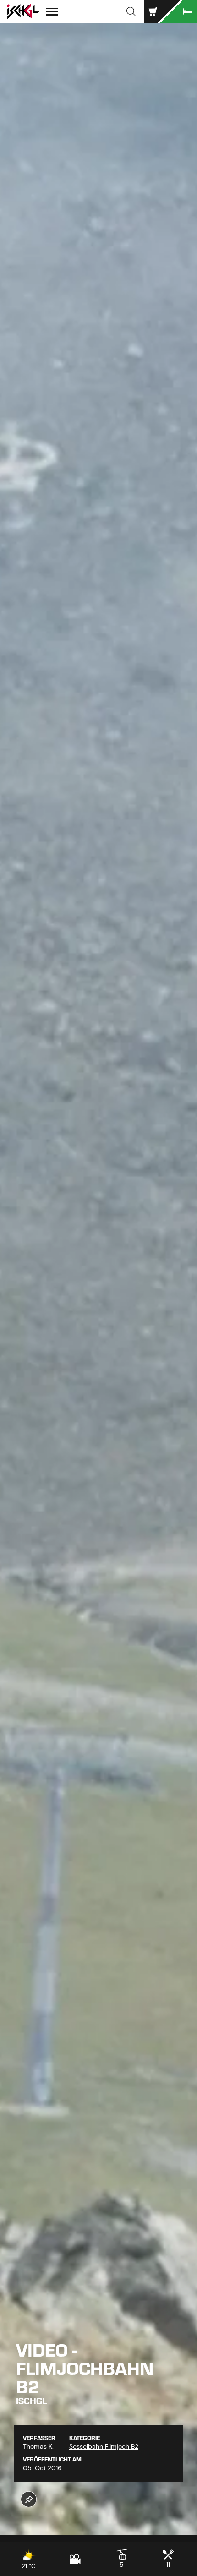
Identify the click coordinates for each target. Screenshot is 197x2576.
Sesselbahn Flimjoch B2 (104, 2446)
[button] (131, 11)
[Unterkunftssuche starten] (179, 11)
